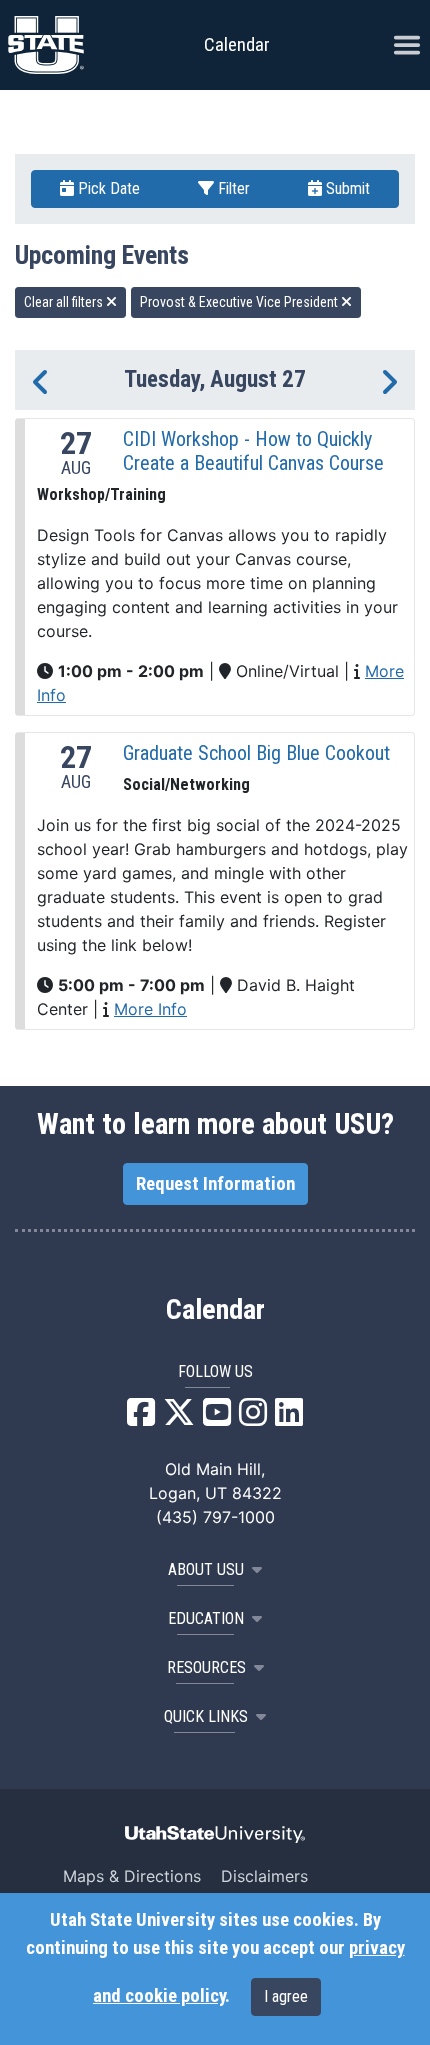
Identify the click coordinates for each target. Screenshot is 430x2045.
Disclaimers (264, 1876)
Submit (346, 188)
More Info (150, 1009)
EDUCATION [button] (206, 1618)
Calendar (215, 1310)
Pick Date (107, 188)
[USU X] (179, 1418)
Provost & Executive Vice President (240, 302)
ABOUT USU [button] (206, 1569)
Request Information (215, 1184)
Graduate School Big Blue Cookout (256, 753)
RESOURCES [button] (206, 1667)
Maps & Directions (132, 1876)
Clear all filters (65, 302)
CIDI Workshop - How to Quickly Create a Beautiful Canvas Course (253, 451)
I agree (286, 1996)
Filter (232, 188)
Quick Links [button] (206, 1716)
